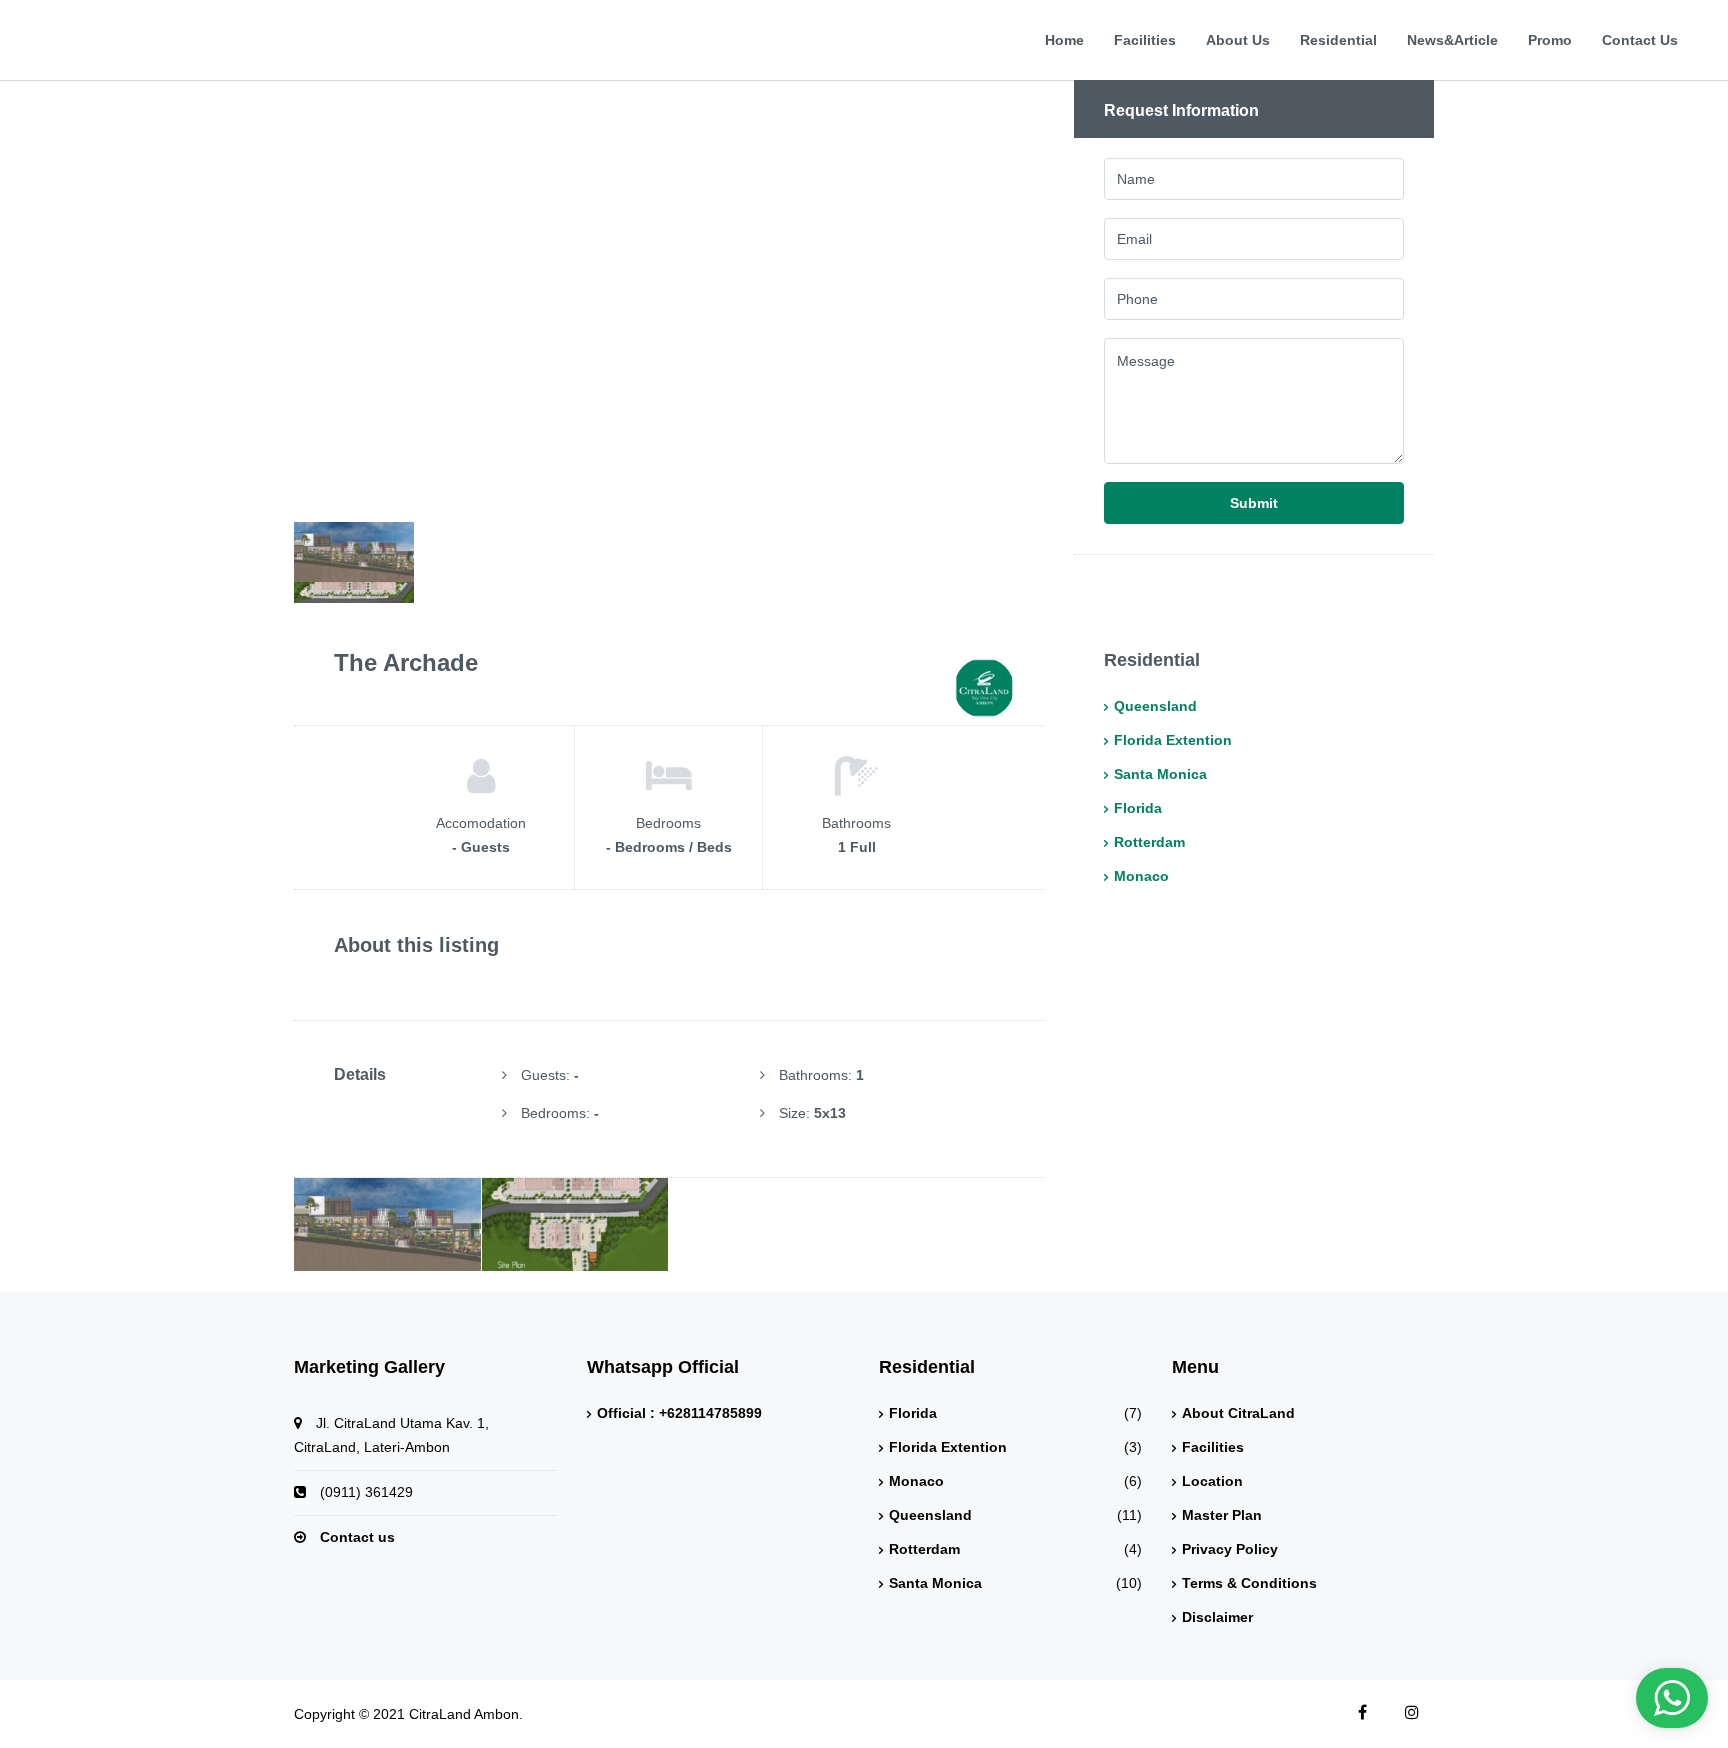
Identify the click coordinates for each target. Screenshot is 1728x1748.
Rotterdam (1149, 842)
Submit (1254, 503)
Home (1064, 40)
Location (1212, 1481)
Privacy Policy (1230, 1549)
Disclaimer (1217, 1617)
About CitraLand (1238, 1413)
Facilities (1145, 40)
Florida (1138, 808)
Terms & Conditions (1249, 1583)
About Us (1238, 40)
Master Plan (1222, 1515)
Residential (1338, 40)
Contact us (357, 1537)
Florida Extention (1173, 740)
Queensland (1155, 706)
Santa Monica (1160, 774)
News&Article (1452, 40)
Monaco (1141, 876)
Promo (1550, 40)
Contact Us (1640, 40)
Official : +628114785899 (679, 1413)
